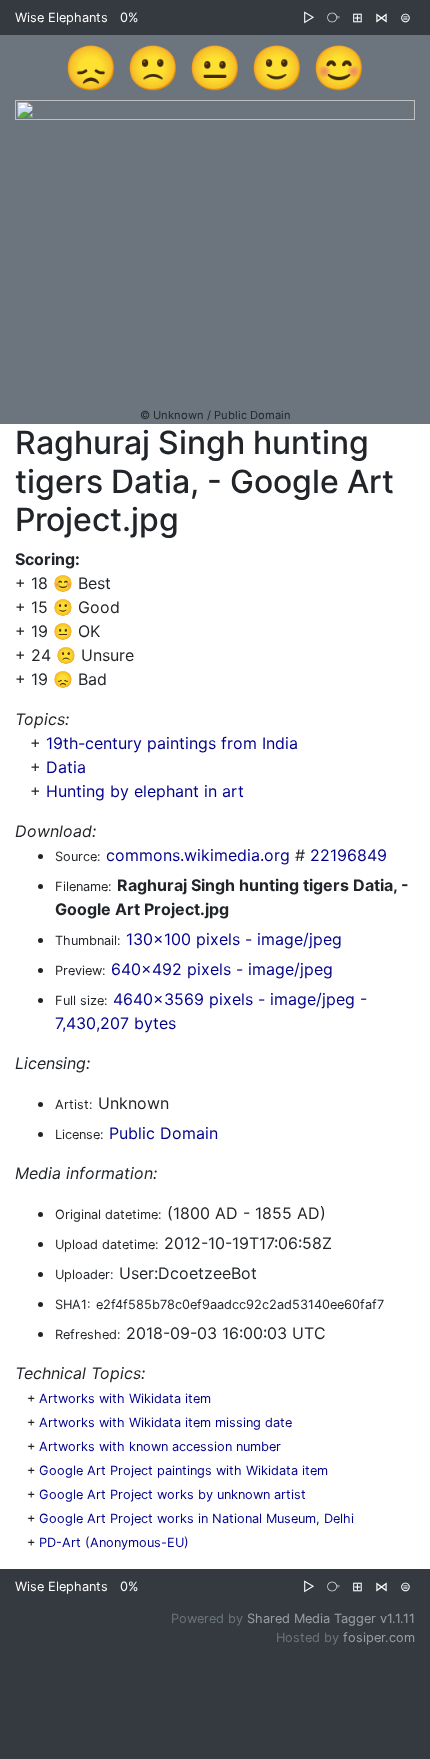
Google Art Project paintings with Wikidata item (183, 1470)
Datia (66, 767)
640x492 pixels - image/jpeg (222, 969)
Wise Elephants (61, 17)
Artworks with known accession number (160, 1446)
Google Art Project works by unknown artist (172, 1494)
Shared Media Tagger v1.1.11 (331, 1618)
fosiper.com (379, 1637)
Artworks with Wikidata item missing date (165, 1422)
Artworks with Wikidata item (125, 1398)
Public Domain (163, 1133)
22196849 (348, 855)
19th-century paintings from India (172, 743)
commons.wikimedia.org (198, 855)
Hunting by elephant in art (145, 791)
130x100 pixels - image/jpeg (234, 939)
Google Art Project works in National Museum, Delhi (196, 1518)
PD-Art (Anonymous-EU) (114, 1542)
